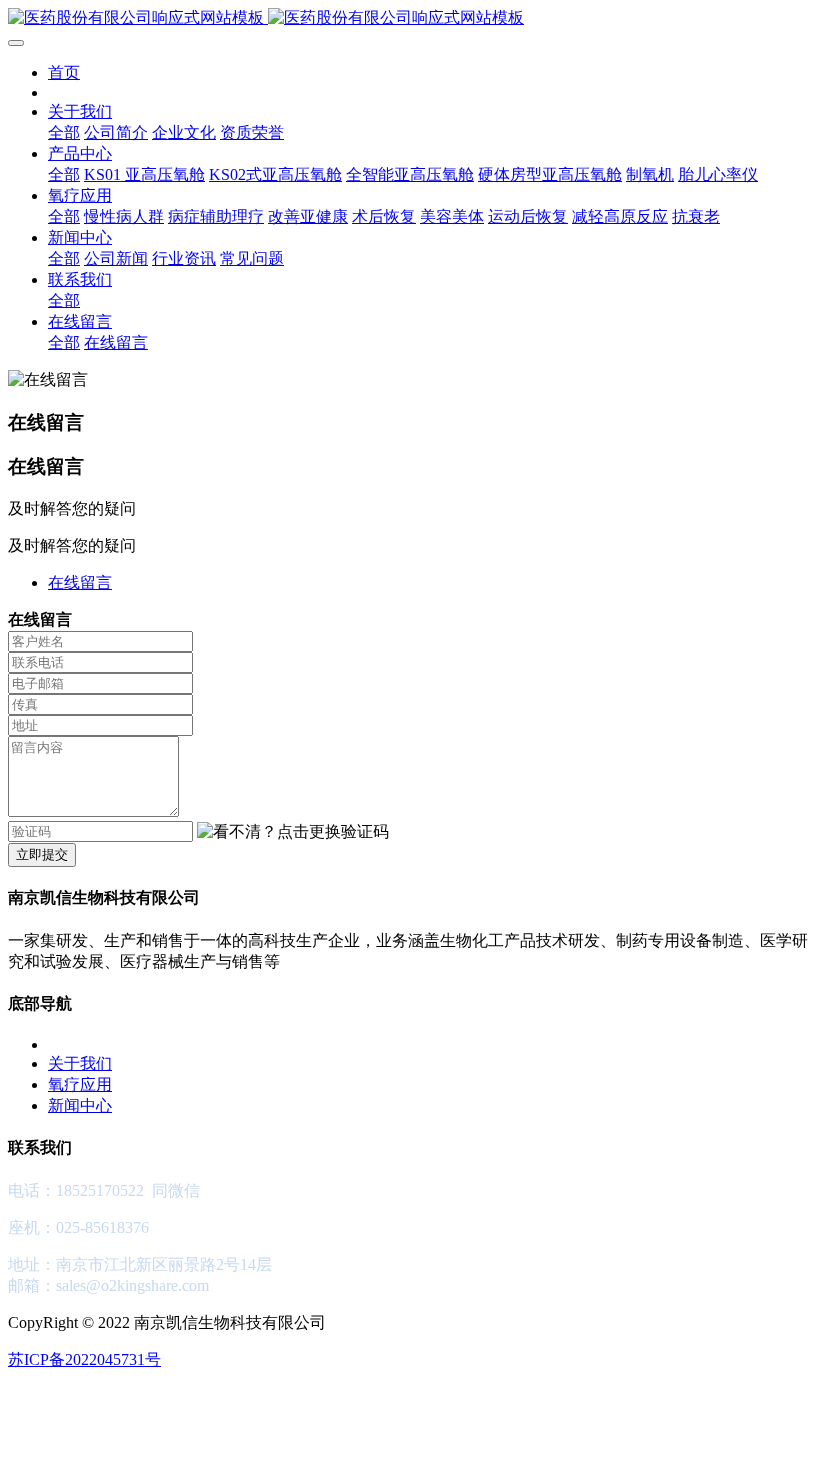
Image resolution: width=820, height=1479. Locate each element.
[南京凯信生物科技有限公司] (410, 18)
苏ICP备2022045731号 (84, 1359)
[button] (293, 832)
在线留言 (80, 582)
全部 (64, 132)
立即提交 (42, 854)
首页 (64, 72)
